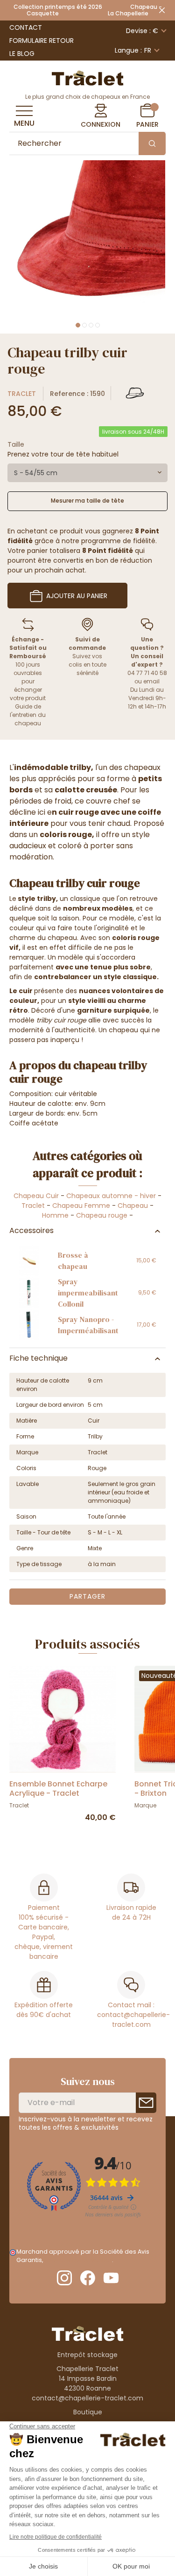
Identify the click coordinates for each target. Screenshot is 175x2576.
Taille (16, 444)
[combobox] (87, 473)
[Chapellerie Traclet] (88, 77)
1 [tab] (78, 325)
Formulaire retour (42, 41)
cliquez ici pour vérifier (78, 2260)
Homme (55, 1215)
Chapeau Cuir (36, 1196)
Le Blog (22, 54)
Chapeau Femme (81, 1206)
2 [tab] (84, 325)
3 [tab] (91, 325)
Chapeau (133, 1206)
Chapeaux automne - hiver (111, 1196)
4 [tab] (98, 325)
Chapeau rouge (102, 1215)
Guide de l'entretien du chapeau (28, 715)
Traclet (22, 394)
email (151, 681)
